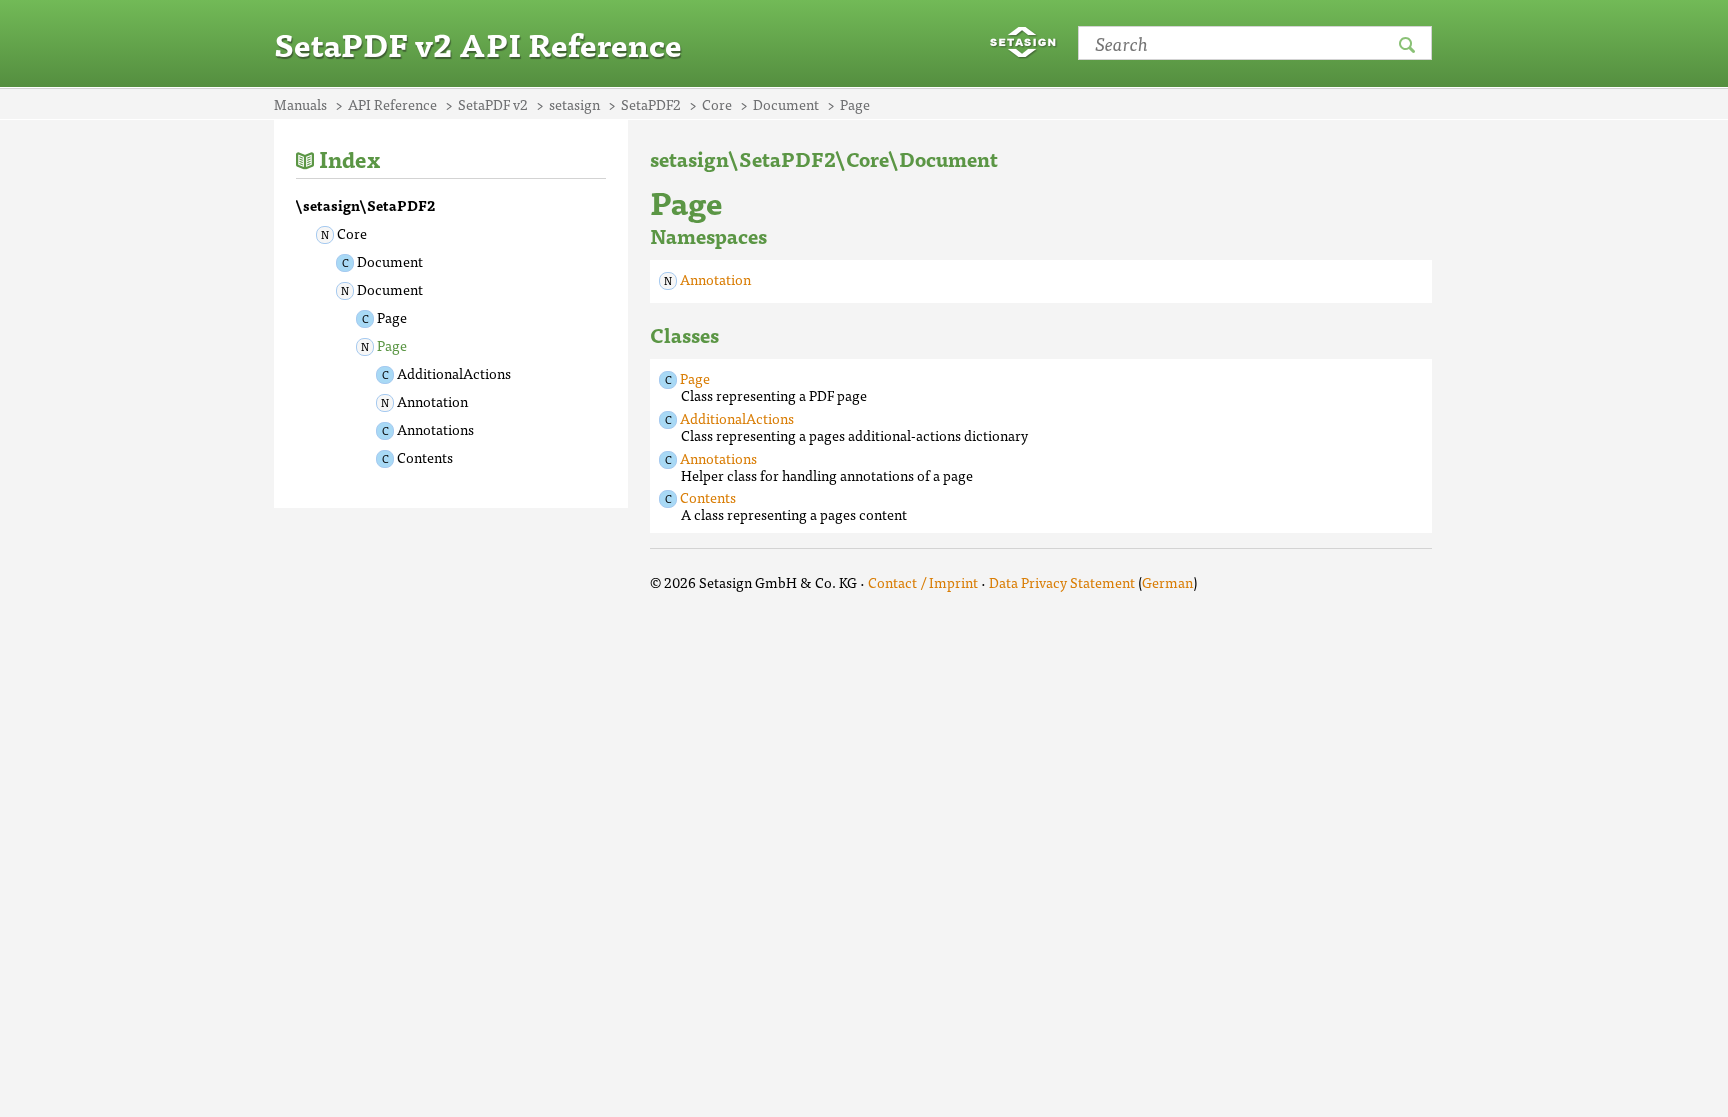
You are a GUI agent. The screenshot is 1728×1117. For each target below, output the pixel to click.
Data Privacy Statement (1062, 582)
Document (390, 261)
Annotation (432, 401)
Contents (425, 457)
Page (392, 317)
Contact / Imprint (923, 582)
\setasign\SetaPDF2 (365, 205)
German (1167, 582)
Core (352, 233)
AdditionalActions (454, 373)
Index (349, 158)
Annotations (435, 429)
